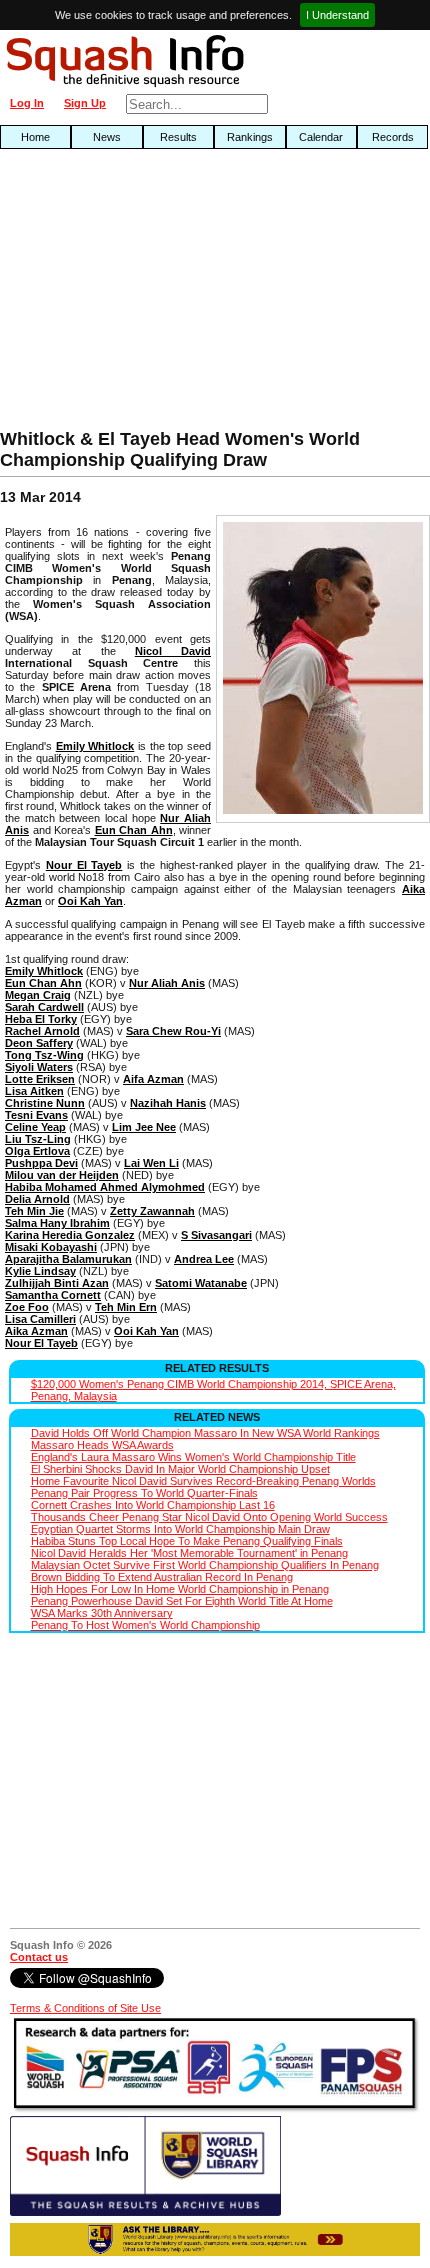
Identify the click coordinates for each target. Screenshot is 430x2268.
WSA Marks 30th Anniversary (102, 1613)
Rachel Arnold (42, 1031)
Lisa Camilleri (40, 1319)
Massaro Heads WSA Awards (102, 1445)
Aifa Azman (153, 1079)
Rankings (250, 137)
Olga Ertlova (37, 1151)
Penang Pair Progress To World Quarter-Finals (144, 1493)
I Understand (337, 15)
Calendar (321, 137)
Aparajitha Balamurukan (68, 1259)
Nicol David (173, 651)
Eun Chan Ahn (134, 830)
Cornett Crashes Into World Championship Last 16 (153, 1505)
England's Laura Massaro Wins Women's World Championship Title (193, 1457)
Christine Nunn (45, 1103)
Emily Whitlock (95, 746)
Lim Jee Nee (144, 1127)
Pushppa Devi (41, 1163)
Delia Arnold (37, 1199)
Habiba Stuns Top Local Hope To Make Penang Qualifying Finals (187, 1541)
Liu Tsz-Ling (38, 1139)
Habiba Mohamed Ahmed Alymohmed (105, 1187)
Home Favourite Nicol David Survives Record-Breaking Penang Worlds (203, 1481)
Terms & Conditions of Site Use (85, 2008)
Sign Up (85, 103)
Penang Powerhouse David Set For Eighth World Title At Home (182, 1601)
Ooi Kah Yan (90, 901)
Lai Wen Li (151, 1163)
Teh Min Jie (34, 1211)
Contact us (39, 1957)
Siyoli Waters (39, 1067)
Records (393, 137)
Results (178, 137)
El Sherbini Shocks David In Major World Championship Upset (180, 1469)
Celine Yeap (35, 1127)
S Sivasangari (216, 1235)
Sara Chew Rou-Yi (173, 1031)
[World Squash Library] (145, 2212)
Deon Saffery (39, 1043)
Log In (27, 103)
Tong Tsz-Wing (44, 1055)
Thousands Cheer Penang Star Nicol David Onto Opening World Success (209, 1517)
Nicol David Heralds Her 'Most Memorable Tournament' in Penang (189, 1553)
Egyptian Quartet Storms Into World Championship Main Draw (180, 1529)
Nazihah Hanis (168, 1103)
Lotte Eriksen (40, 1079)
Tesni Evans (36, 1115)
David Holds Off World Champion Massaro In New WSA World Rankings (205, 1433)
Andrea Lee (204, 1259)
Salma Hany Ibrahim (57, 1223)
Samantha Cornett (53, 1295)
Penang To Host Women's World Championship (145, 1625)
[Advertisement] (137, 294)
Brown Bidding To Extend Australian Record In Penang (162, 1577)
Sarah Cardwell (44, 1007)
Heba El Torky (41, 1019)
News (107, 137)
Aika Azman (36, 1331)
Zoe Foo (27, 1307)
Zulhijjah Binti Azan (57, 1283)
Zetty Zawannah (152, 1211)
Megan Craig (38, 995)
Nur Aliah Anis (167, 983)
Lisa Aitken (34, 1091)
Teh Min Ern (126, 1307)
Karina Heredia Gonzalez (70, 1235)
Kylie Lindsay (40, 1271)
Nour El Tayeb (84, 865)
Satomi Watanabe (201, 1283)
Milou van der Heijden (62, 1175)
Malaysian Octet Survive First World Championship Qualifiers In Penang (205, 1565)
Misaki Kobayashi (51, 1247)
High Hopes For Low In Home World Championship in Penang (180, 1589)
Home (35, 137)
